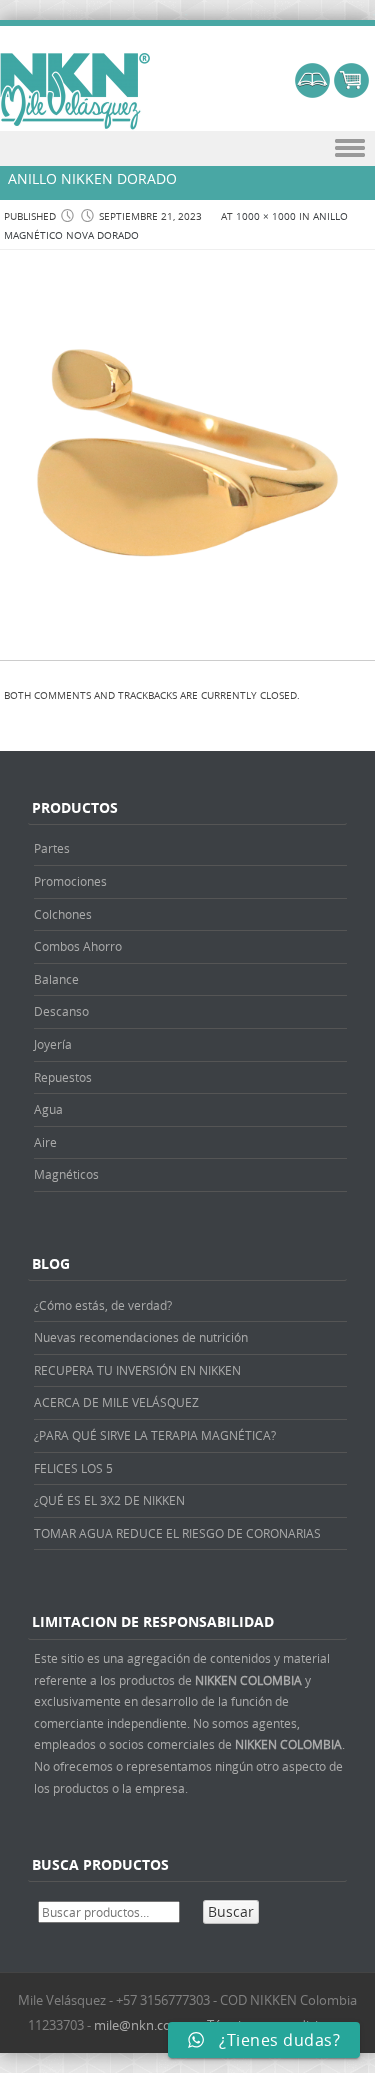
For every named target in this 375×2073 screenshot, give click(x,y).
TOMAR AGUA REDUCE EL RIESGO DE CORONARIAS (177, 1533)
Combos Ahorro (78, 946)
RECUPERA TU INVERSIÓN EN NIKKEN (137, 1370)
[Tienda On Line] (312, 92)
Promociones (70, 881)
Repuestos (63, 1077)
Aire (45, 1142)
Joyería (53, 1044)
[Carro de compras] (351, 92)
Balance (56, 979)
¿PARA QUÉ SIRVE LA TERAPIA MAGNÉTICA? (155, 1435)
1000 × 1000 (266, 216)
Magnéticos (66, 1174)
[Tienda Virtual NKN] (75, 92)
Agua (48, 1109)
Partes (52, 848)
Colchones (63, 914)
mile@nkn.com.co (147, 2025)
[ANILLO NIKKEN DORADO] (187, 638)
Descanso (61, 1011)
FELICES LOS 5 (73, 1468)
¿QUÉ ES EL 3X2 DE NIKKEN (109, 1500)
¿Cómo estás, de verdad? (103, 1305)
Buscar (231, 1911)
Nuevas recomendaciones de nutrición (141, 1337)
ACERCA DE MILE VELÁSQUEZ (116, 1402)
